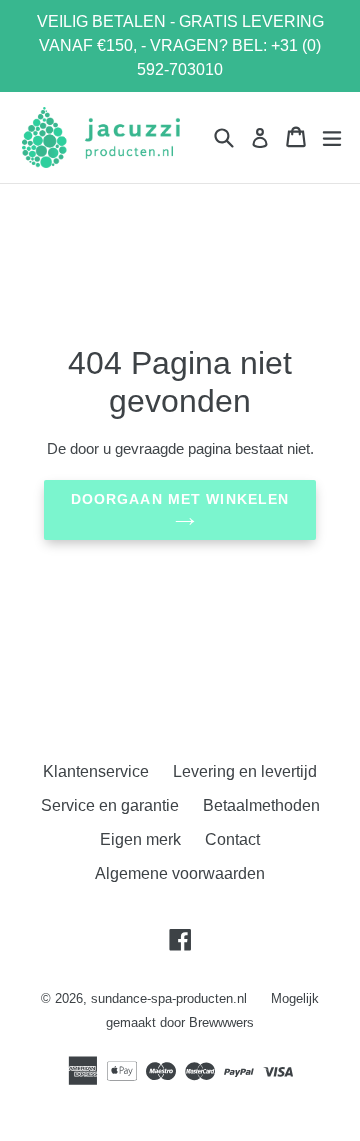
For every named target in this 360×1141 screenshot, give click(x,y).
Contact (232, 839)
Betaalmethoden (261, 805)
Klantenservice (96, 771)
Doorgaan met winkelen (180, 499)
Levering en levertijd (245, 771)
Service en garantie (110, 805)
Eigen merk (140, 839)
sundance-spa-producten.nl (169, 998)
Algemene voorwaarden (180, 873)
